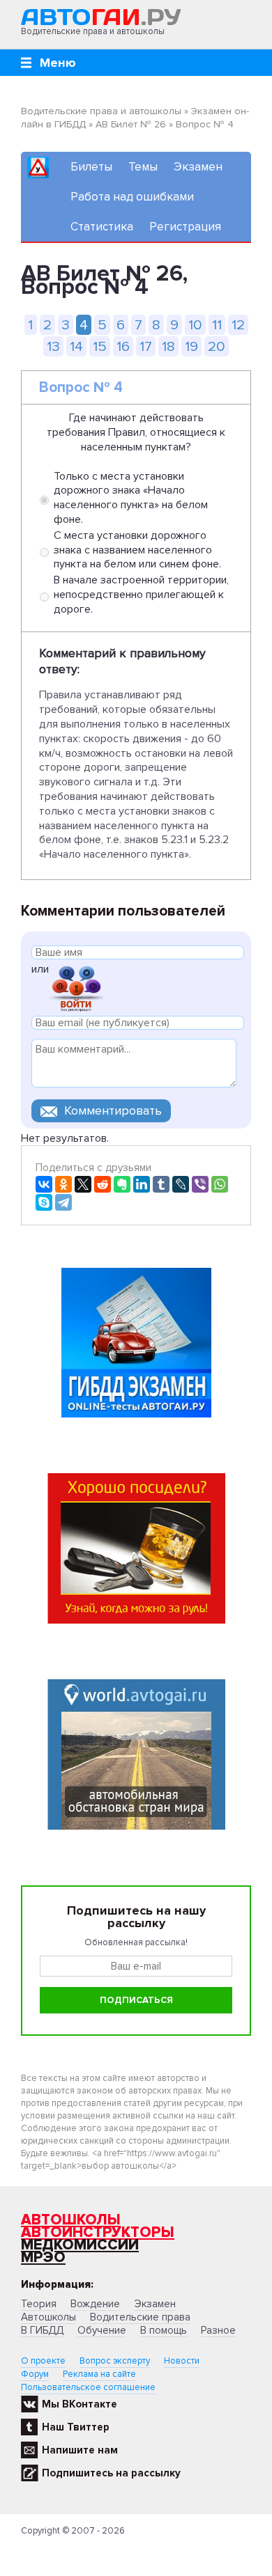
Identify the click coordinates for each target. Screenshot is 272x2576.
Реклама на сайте (99, 2374)
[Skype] (44, 1202)
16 (123, 346)
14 (76, 346)
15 (100, 346)
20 (217, 346)
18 (168, 346)
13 (53, 346)
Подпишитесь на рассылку (111, 2473)
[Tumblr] (161, 1184)
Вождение (95, 2304)
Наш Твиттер (76, 2427)
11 (217, 325)
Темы (143, 167)
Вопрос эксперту (115, 2361)
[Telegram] (63, 1202)
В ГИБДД (42, 2330)
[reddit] (103, 1184)
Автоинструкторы (98, 2232)
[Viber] (200, 1184)
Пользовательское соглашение (88, 2387)
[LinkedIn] (142, 1184)
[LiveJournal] (181, 1184)
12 (238, 325)
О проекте (43, 2361)
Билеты (91, 167)
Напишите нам (80, 2450)
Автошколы (71, 2220)
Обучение (102, 2330)
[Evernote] (122, 1184)
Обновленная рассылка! (136, 1942)
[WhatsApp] (220, 1184)
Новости (182, 2361)
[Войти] (76, 988)
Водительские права (140, 2317)
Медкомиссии (80, 2245)
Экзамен (198, 167)
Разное (218, 2330)
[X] (83, 1184)
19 (191, 346)
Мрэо (43, 2257)
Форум (35, 2374)
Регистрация (185, 227)
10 (195, 325)
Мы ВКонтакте (80, 2404)
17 (146, 346)
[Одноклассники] (63, 1184)
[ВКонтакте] (44, 1184)
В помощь (164, 2330)
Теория (39, 2304)
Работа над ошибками (132, 197)
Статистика (102, 227)
